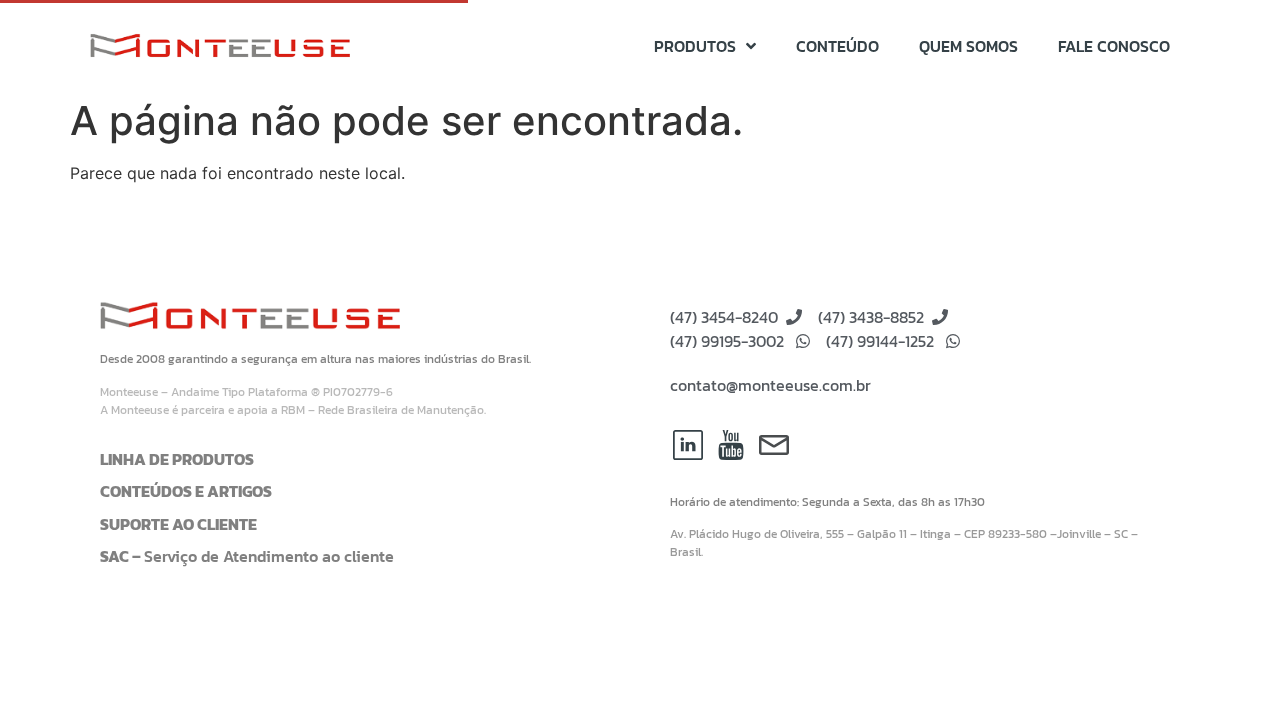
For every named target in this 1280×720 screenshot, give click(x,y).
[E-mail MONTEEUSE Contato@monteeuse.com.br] (774, 445)
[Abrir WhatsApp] (1230, 669)
